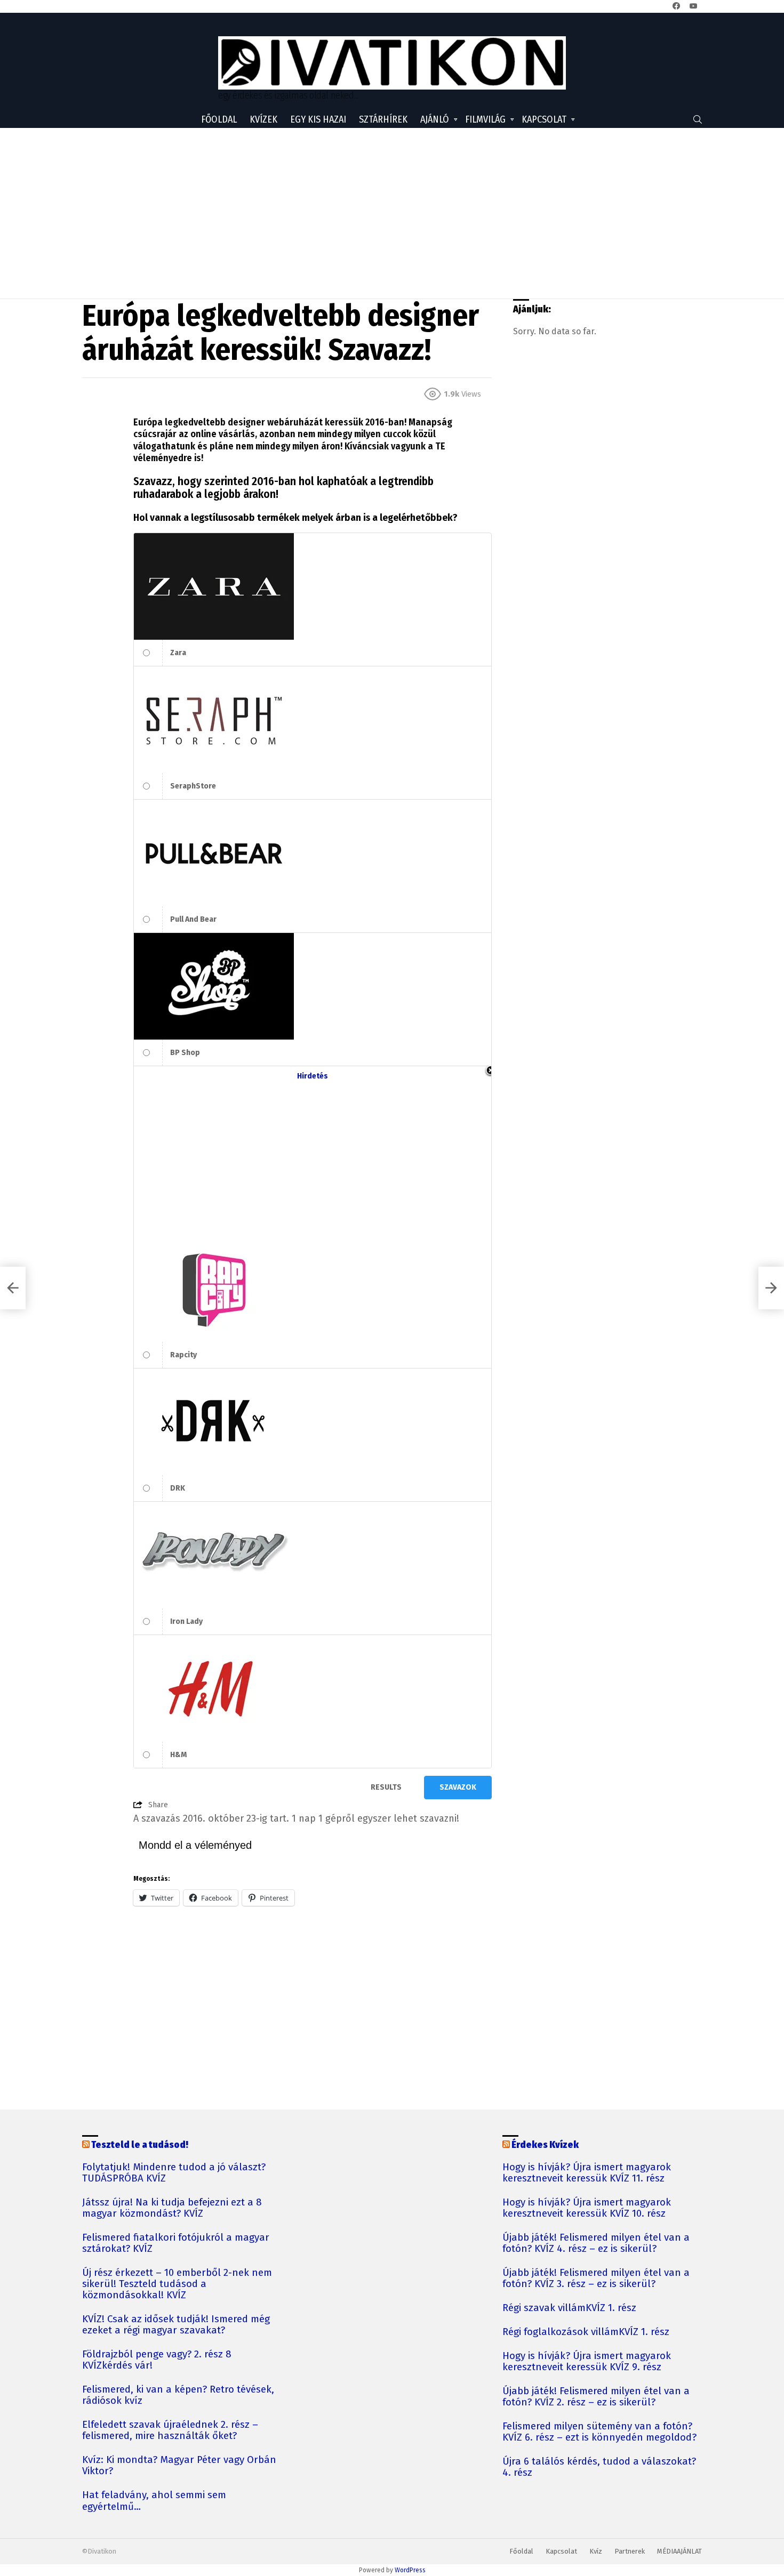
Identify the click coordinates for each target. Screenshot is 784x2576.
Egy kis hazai (318, 119)
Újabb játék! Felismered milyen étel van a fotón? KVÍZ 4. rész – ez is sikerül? (596, 2243)
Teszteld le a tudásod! (140, 2145)
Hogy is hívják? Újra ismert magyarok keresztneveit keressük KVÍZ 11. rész (587, 2173)
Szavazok (458, 1787)
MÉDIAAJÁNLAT (679, 2551)
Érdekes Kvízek (545, 2145)
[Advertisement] (392, 213)
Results (386, 1787)
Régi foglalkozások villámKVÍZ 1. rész (586, 2332)
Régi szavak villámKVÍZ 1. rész (569, 2308)
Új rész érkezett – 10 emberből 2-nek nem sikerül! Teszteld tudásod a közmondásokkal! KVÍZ (177, 2284)
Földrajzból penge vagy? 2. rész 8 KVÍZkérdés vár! (157, 2360)
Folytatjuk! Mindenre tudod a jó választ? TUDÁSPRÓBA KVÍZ (174, 2173)
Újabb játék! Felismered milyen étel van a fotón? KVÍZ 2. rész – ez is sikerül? (596, 2397)
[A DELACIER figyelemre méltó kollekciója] (13, 1288)
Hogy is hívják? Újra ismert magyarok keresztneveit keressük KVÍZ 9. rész (587, 2362)
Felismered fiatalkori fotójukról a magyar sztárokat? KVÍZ (176, 2243)
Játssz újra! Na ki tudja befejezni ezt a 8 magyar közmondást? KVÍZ (172, 2208)
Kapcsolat (544, 119)
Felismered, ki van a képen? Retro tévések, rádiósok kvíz (178, 2395)
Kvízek (263, 119)
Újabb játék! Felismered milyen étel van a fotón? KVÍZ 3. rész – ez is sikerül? (596, 2279)
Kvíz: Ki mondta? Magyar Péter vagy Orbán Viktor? (179, 2466)
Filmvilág (485, 119)
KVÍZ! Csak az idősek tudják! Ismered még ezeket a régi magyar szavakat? (176, 2325)
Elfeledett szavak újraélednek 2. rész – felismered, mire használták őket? (170, 2430)
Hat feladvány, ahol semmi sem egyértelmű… (154, 2501)
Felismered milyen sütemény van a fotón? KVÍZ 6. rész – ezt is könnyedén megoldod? (599, 2432)
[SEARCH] (698, 119)
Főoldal (219, 119)
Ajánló (435, 119)
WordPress (410, 2570)
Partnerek (630, 2551)
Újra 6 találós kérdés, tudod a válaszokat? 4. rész (599, 2467)
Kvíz (596, 2551)
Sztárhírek (383, 119)
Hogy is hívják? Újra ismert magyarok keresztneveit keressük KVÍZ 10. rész (587, 2208)
